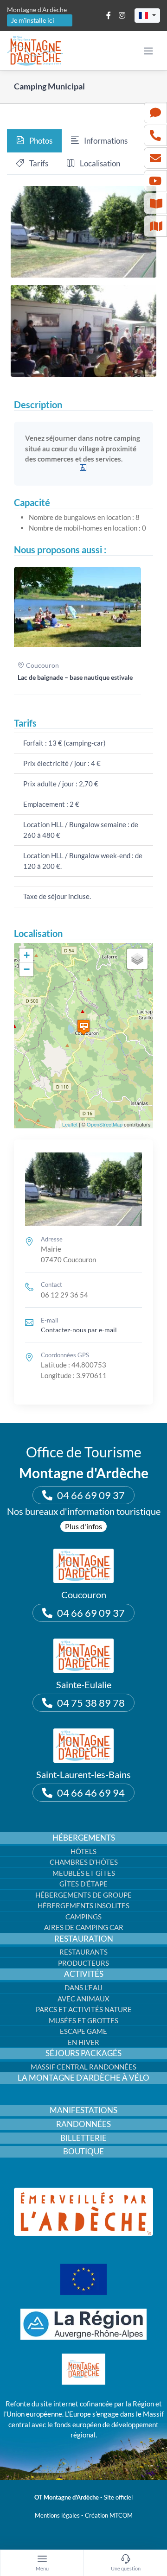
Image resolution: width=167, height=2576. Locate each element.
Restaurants (83, 1952)
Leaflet (70, 1124)
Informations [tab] (105, 141)
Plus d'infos (83, 1526)
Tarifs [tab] (38, 163)
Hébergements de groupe (83, 1895)
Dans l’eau (83, 1987)
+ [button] (27, 955)
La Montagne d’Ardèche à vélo (83, 2078)
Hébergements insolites (83, 1905)
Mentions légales (57, 2515)
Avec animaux (83, 1999)
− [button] (27, 969)
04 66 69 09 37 (91, 1495)
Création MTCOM (109, 2515)
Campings (83, 1917)
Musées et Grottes (83, 2020)
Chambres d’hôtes (84, 1862)
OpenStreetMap (105, 1124)
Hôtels (83, 1851)
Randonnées (83, 2124)
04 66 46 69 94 (91, 1793)
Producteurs (83, 1963)
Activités (84, 1974)
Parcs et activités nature (84, 2009)
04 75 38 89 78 (91, 1703)
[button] (147, 16)
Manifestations (83, 2110)
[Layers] (137, 959)
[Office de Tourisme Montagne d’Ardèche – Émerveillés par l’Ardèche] (83, 2191)
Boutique (83, 2152)
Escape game (83, 2031)
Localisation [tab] (99, 163)
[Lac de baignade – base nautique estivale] (77, 607)
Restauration (84, 1939)
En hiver (83, 2042)
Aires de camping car (84, 1927)
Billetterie (83, 2138)
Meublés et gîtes (84, 1873)
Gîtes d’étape (83, 1884)
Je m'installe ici (33, 20)
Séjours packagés (83, 2053)
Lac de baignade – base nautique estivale (75, 677)
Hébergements (84, 1838)
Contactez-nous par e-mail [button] (79, 1330)
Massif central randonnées (83, 2067)
